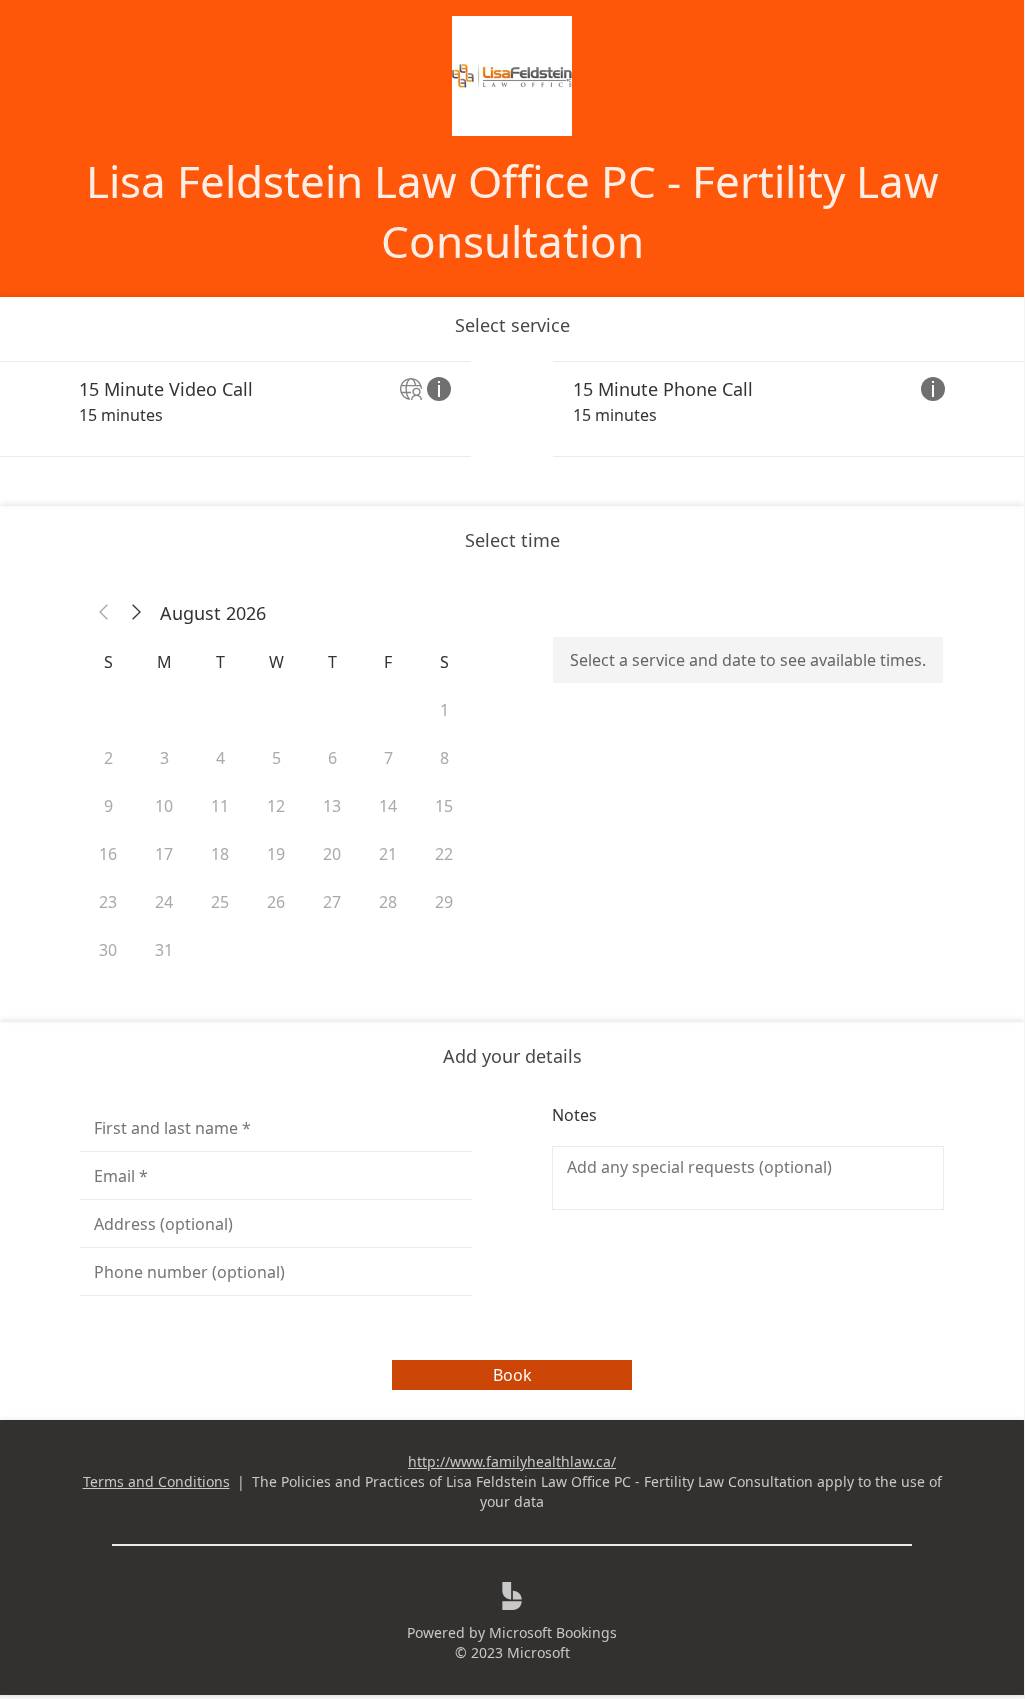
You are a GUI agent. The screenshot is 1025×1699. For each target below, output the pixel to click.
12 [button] (276, 806)
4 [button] (220, 758)
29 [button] (444, 902)
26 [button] (276, 902)
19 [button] (276, 854)
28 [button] (388, 902)
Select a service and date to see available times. (748, 660)
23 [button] (108, 902)
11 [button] (220, 806)
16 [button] (108, 854)
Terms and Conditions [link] (156, 1481)
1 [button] (444, 710)
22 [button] (444, 854)
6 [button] (332, 758)
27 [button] (332, 902)
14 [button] (388, 806)
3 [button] (164, 758)
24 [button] (164, 902)
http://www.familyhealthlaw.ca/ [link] (512, 1461)
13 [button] (332, 806)
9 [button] (108, 806)
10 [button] (164, 806)
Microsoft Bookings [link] (553, 1632)
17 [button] (164, 854)
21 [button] (388, 854)
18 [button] (220, 854)
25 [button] (220, 902)
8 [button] (444, 758)
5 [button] (276, 758)
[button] (104, 613)
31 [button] (164, 950)
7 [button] (388, 758)
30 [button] (108, 950)
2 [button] (108, 758)
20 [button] (332, 854)
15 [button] (444, 806)
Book (512, 1375)
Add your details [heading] (512, 1056)
